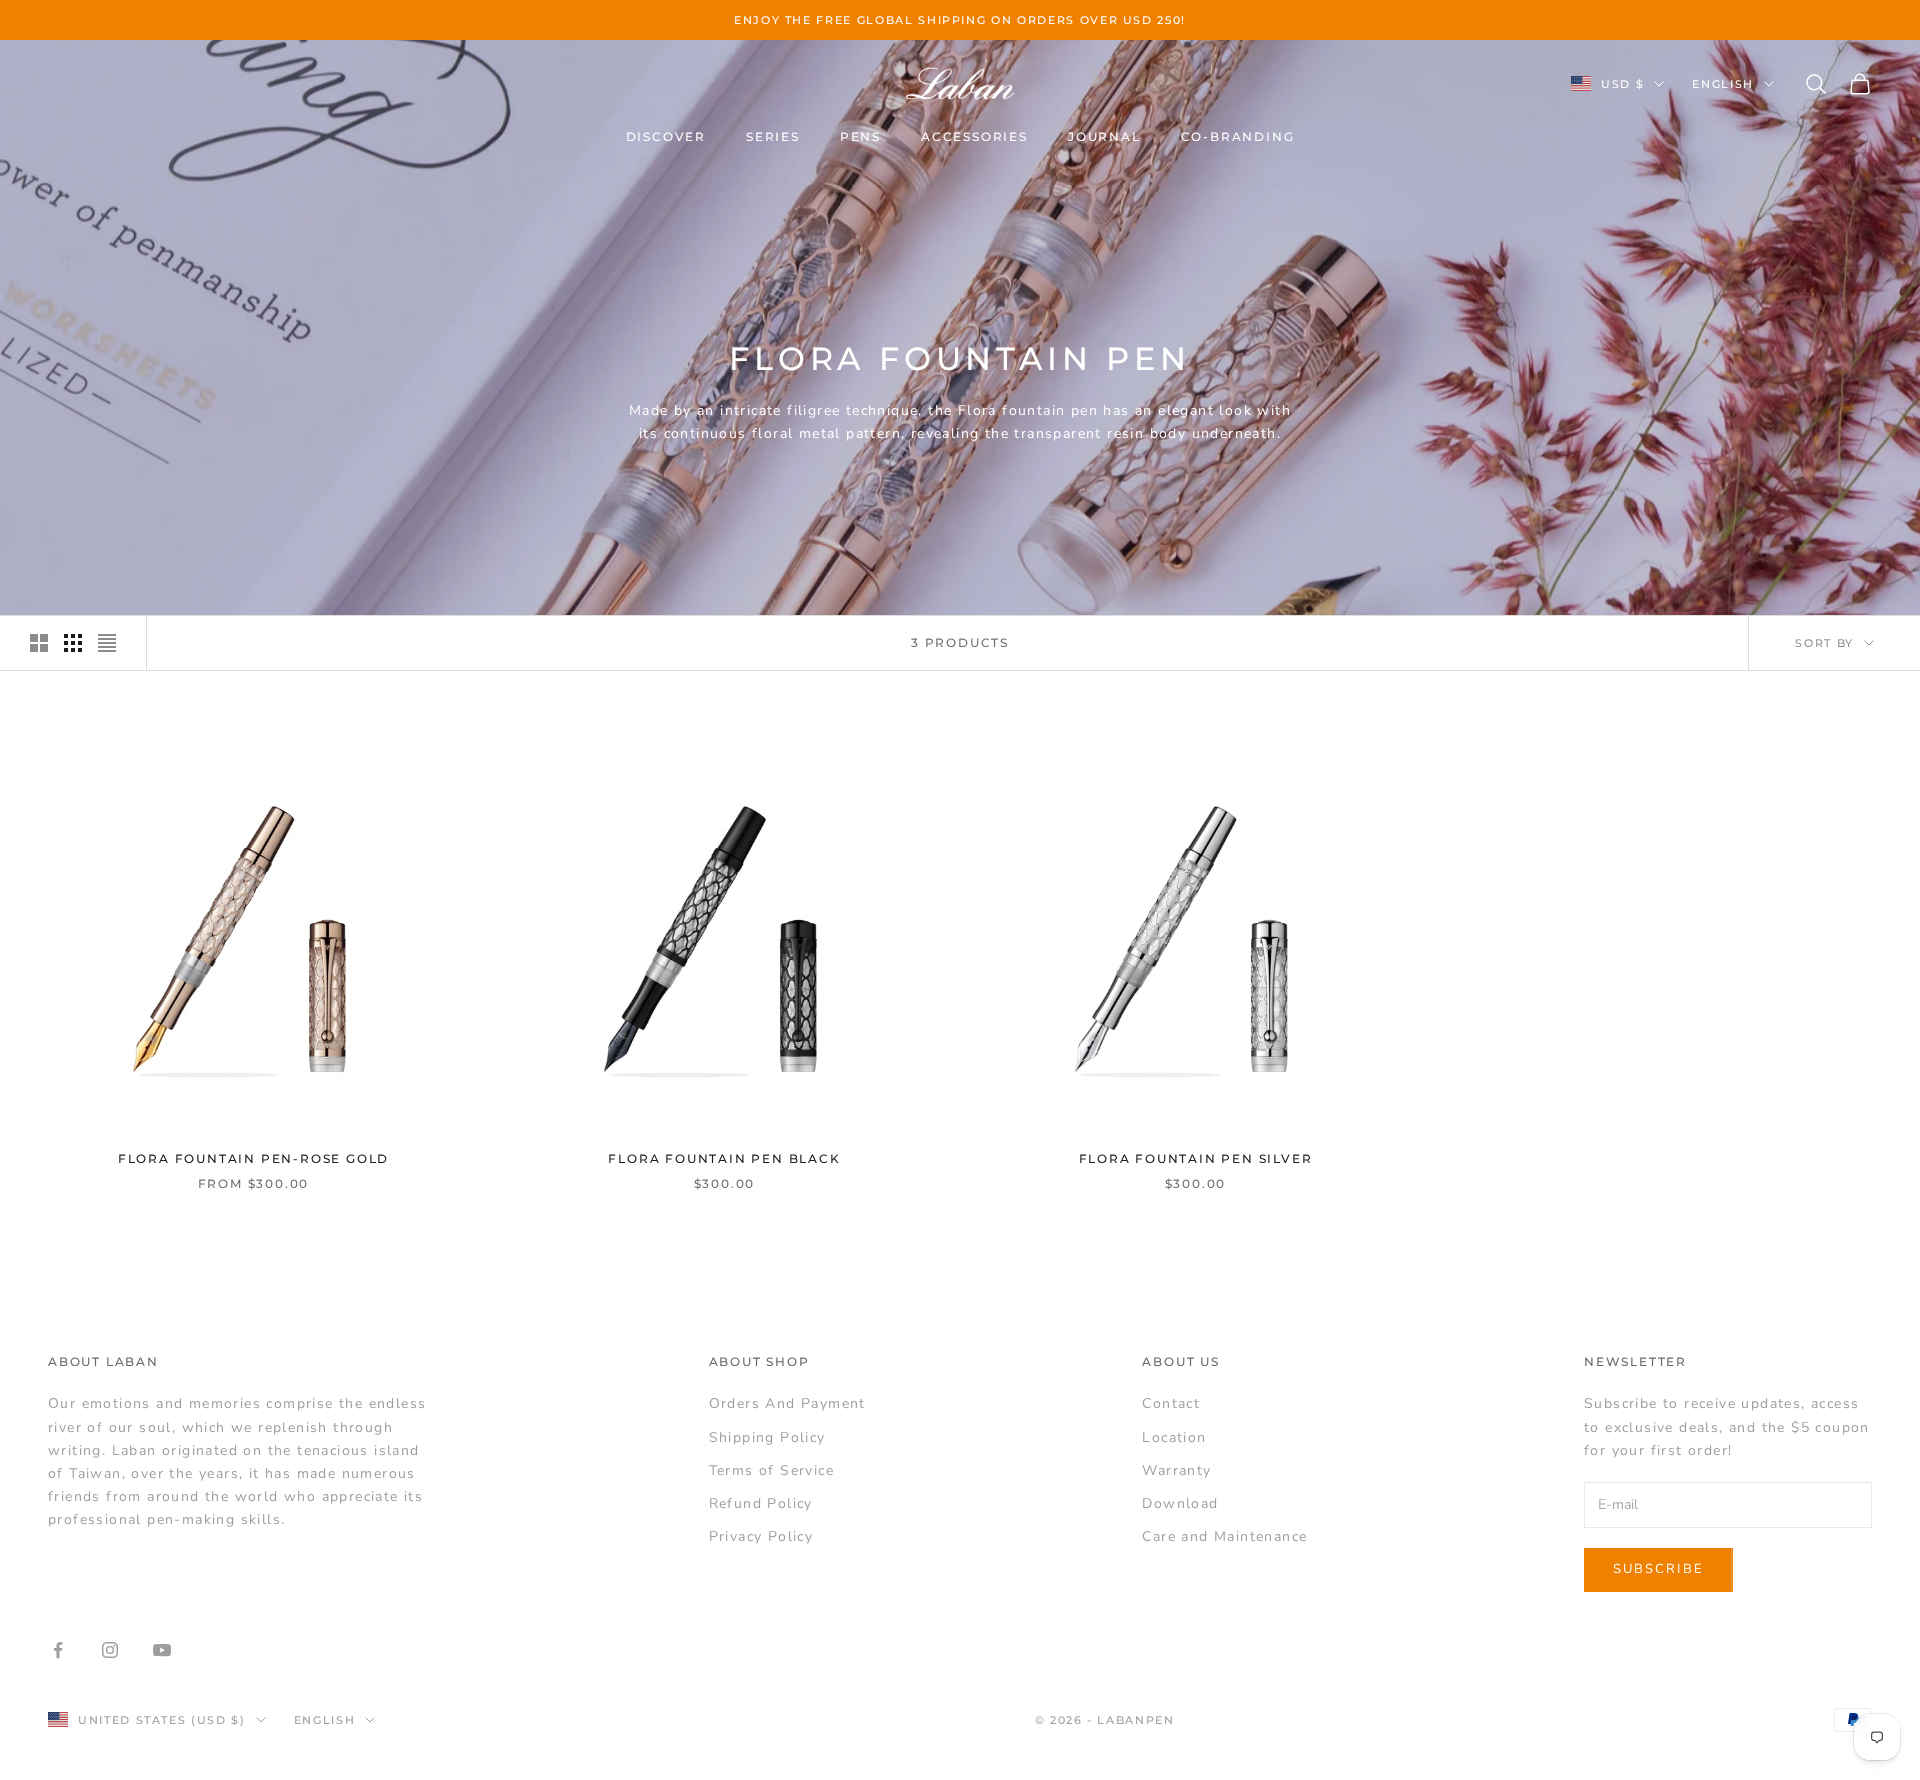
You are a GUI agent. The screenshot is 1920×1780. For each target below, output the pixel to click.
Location (1174, 1437)
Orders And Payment (787, 1403)
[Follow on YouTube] (162, 1650)
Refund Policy (761, 1503)
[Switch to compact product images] (107, 643)
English (1723, 84)
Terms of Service (771, 1470)
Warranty (1176, 1470)
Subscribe (1658, 1569)
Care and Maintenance (1224, 1536)
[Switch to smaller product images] (73, 643)
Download (1180, 1503)
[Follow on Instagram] (110, 1650)
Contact (1171, 1403)
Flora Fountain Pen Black (724, 1158)
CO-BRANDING (1238, 136)
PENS (860, 136)
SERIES (773, 136)
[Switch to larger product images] (39, 643)
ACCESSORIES (974, 136)
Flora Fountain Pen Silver (1196, 1158)
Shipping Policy (767, 1437)
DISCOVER (666, 136)
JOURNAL (1104, 136)
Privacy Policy (761, 1536)
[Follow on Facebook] (58, 1650)
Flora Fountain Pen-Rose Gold (253, 1158)
